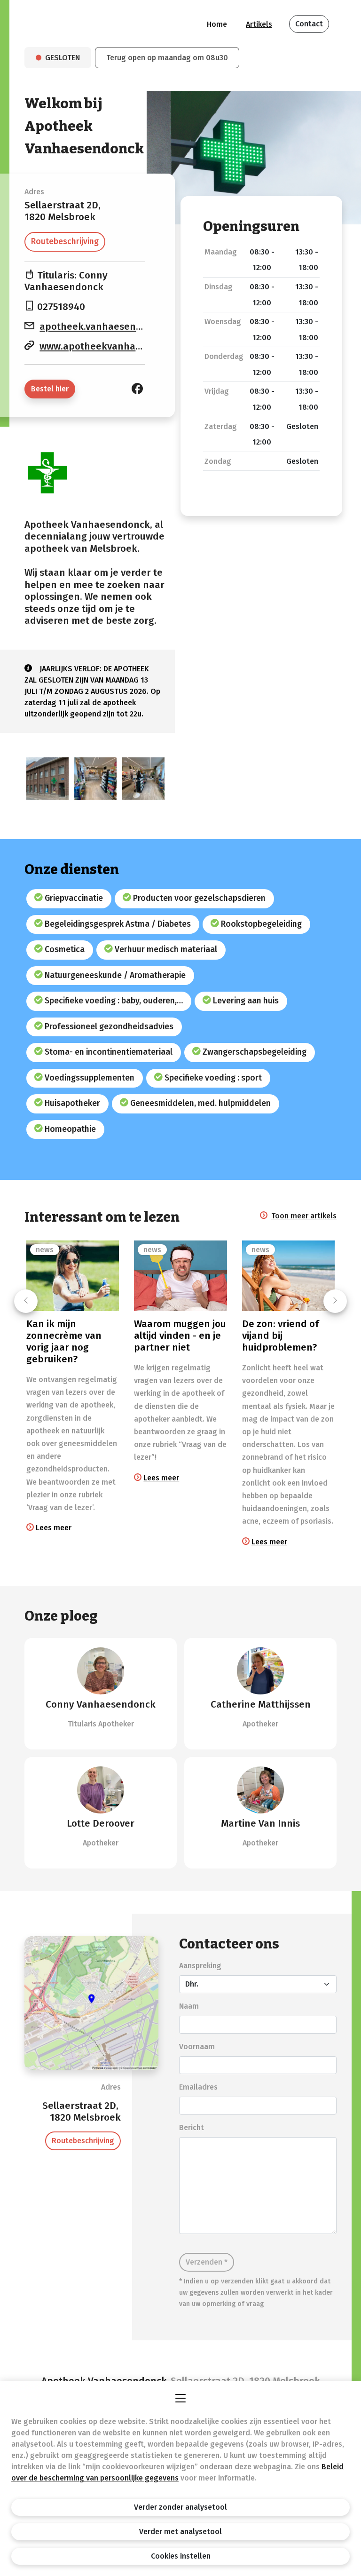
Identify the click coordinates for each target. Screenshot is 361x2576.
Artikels (259, 24)
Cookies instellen (181, 2556)
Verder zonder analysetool (180, 2507)
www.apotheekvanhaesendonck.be (120, 346)
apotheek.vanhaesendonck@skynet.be (129, 327)
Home (217, 24)
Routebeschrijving (65, 242)
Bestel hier (50, 389)
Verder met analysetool (180, 2532)
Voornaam (197, 2047)
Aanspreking (200, 1966)
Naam (189, 2006)
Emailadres (198, 2087)
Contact (309, 24)
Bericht (192, 2127)
